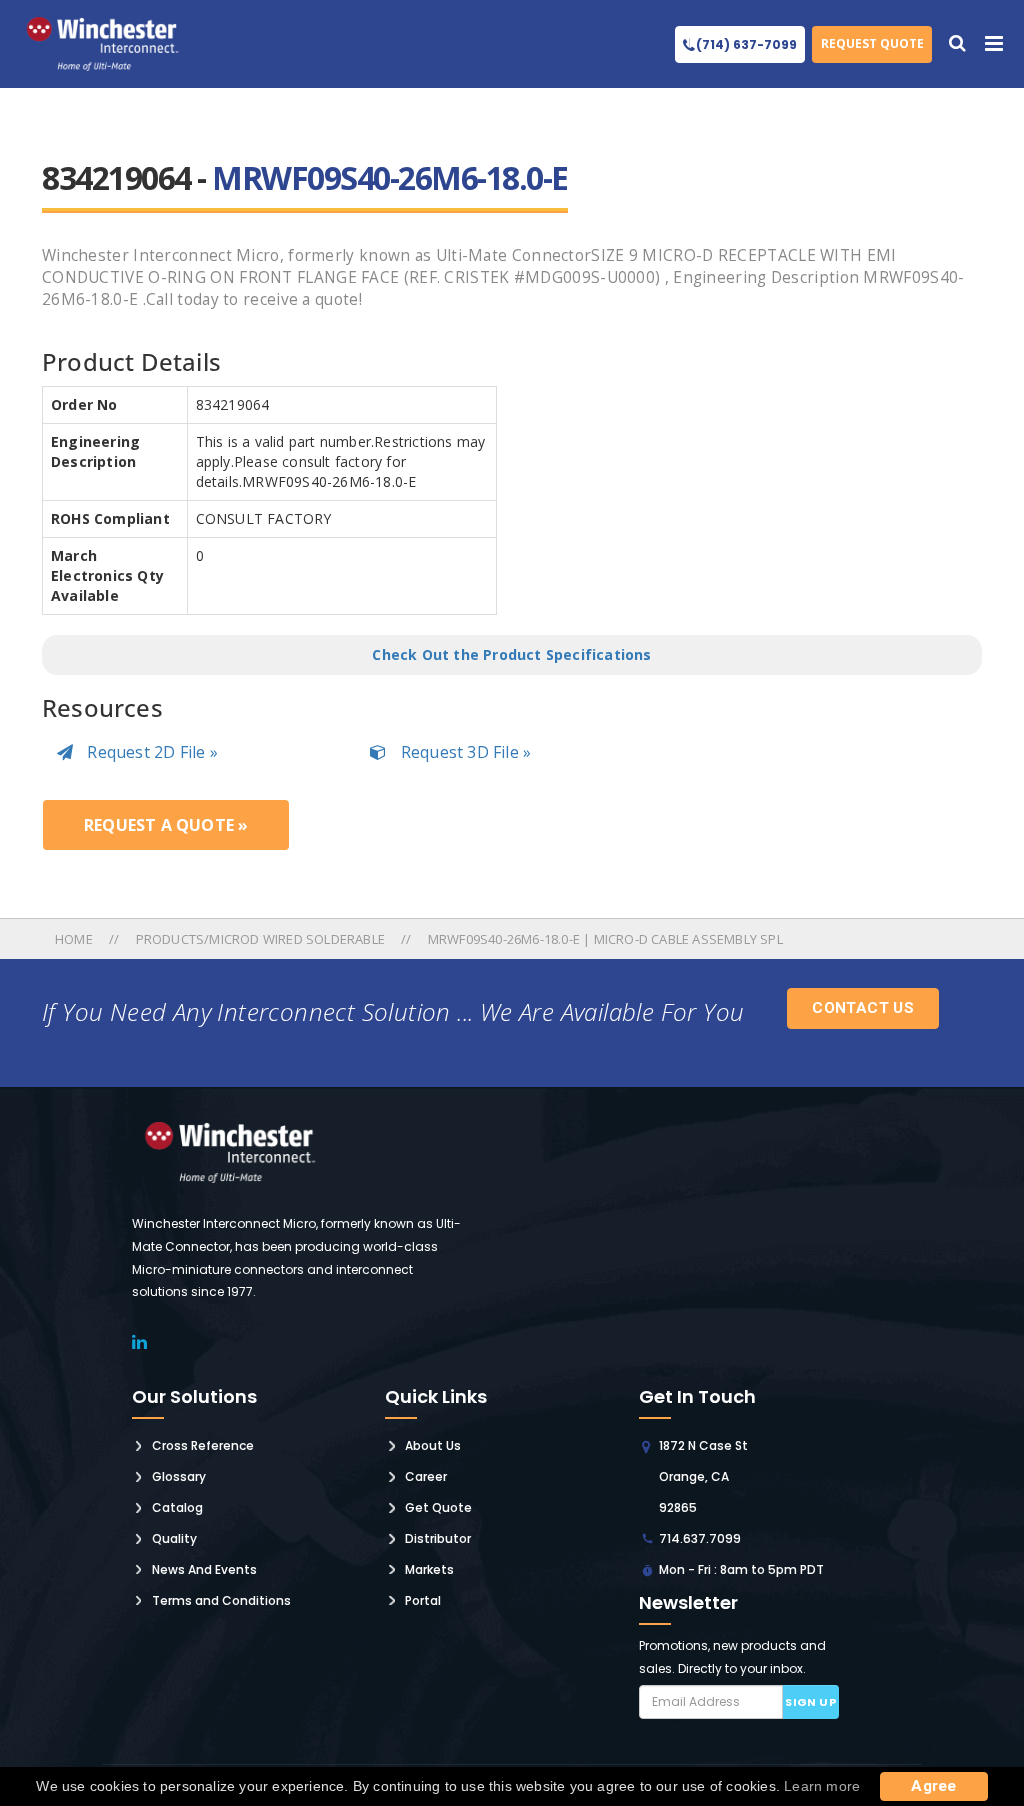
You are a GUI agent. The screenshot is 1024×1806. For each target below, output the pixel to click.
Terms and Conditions (221, 1600)
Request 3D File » (464, 752)
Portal (423, 1600)
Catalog (177, 1507)
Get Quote (438, 1507)
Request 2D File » (150, 752)
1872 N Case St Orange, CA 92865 (703, 1476)
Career (426, 1476)
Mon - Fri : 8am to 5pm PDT (741, 1569)
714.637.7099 (700, 1538)
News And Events (204, 1569)
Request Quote (872, 43)
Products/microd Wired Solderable (260, 939)
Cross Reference (203, 1445)
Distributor (438, 1538)
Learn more (822, 1786)
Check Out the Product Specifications (511, 654)
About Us (433, 1445)
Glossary (179, 1476)
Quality (174, 1538)
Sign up (810, 1702)
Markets (429, 1569)
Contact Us (863, 1008)
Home (75, 939)
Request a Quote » (166, 825)
